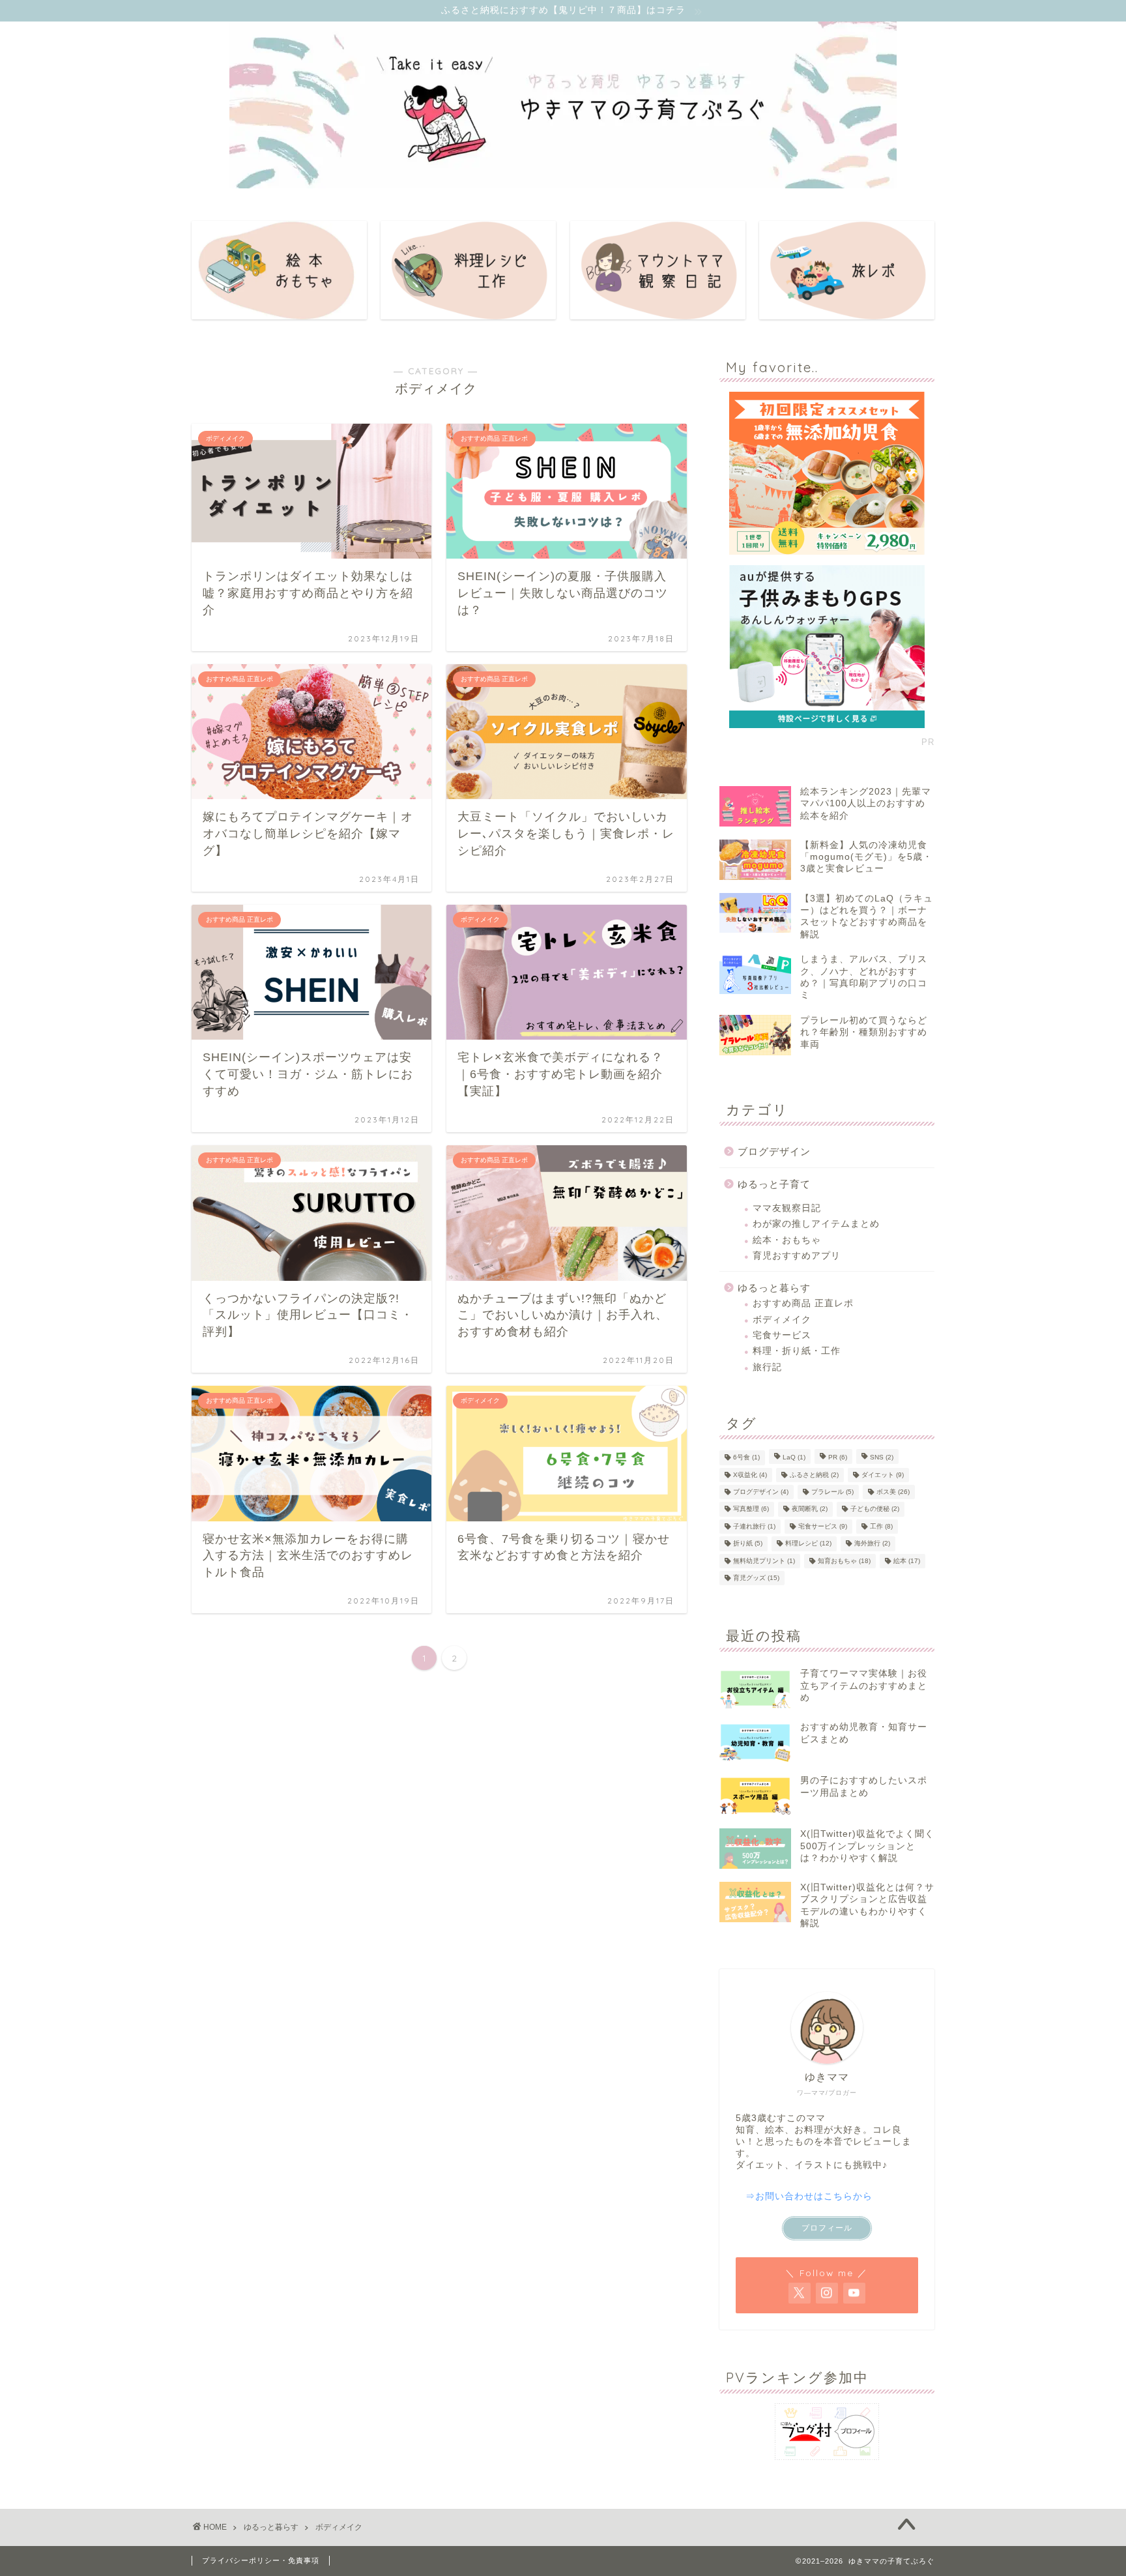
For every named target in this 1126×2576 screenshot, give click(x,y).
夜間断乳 (810, 1509)
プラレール (832, 1492)
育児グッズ (756, 1578)
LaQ (794, 1458)
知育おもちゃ (844, 1561)
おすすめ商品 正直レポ (803, 1303)
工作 (881, 1526)
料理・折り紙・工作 (797, 1351)
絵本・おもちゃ (787, 1240)
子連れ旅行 (754, 1526)
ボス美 (893, 1492)
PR (838, 1458)
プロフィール (827, 2228)
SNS (882, 1458)
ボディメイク (782, 1320)
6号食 (746, 1458)
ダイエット (883, 1475)
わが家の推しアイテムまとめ (816, 1224)
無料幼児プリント (764, 1561)
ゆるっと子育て (774, 1184)
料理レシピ (808, 1544)
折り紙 (748, 1544)
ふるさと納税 (814, 1475)
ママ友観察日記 (787, 1208)
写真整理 (751, 1509)
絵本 (907, 1561)
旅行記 (767, 1367)
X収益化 (750, 1475)
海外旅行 (872, 1544)
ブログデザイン (774, 1151)
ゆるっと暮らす (774, 1288)
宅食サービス (782, 1335)
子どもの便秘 (875, 1509)
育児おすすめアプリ (797, 1256)
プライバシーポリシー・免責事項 (261, 2560)
